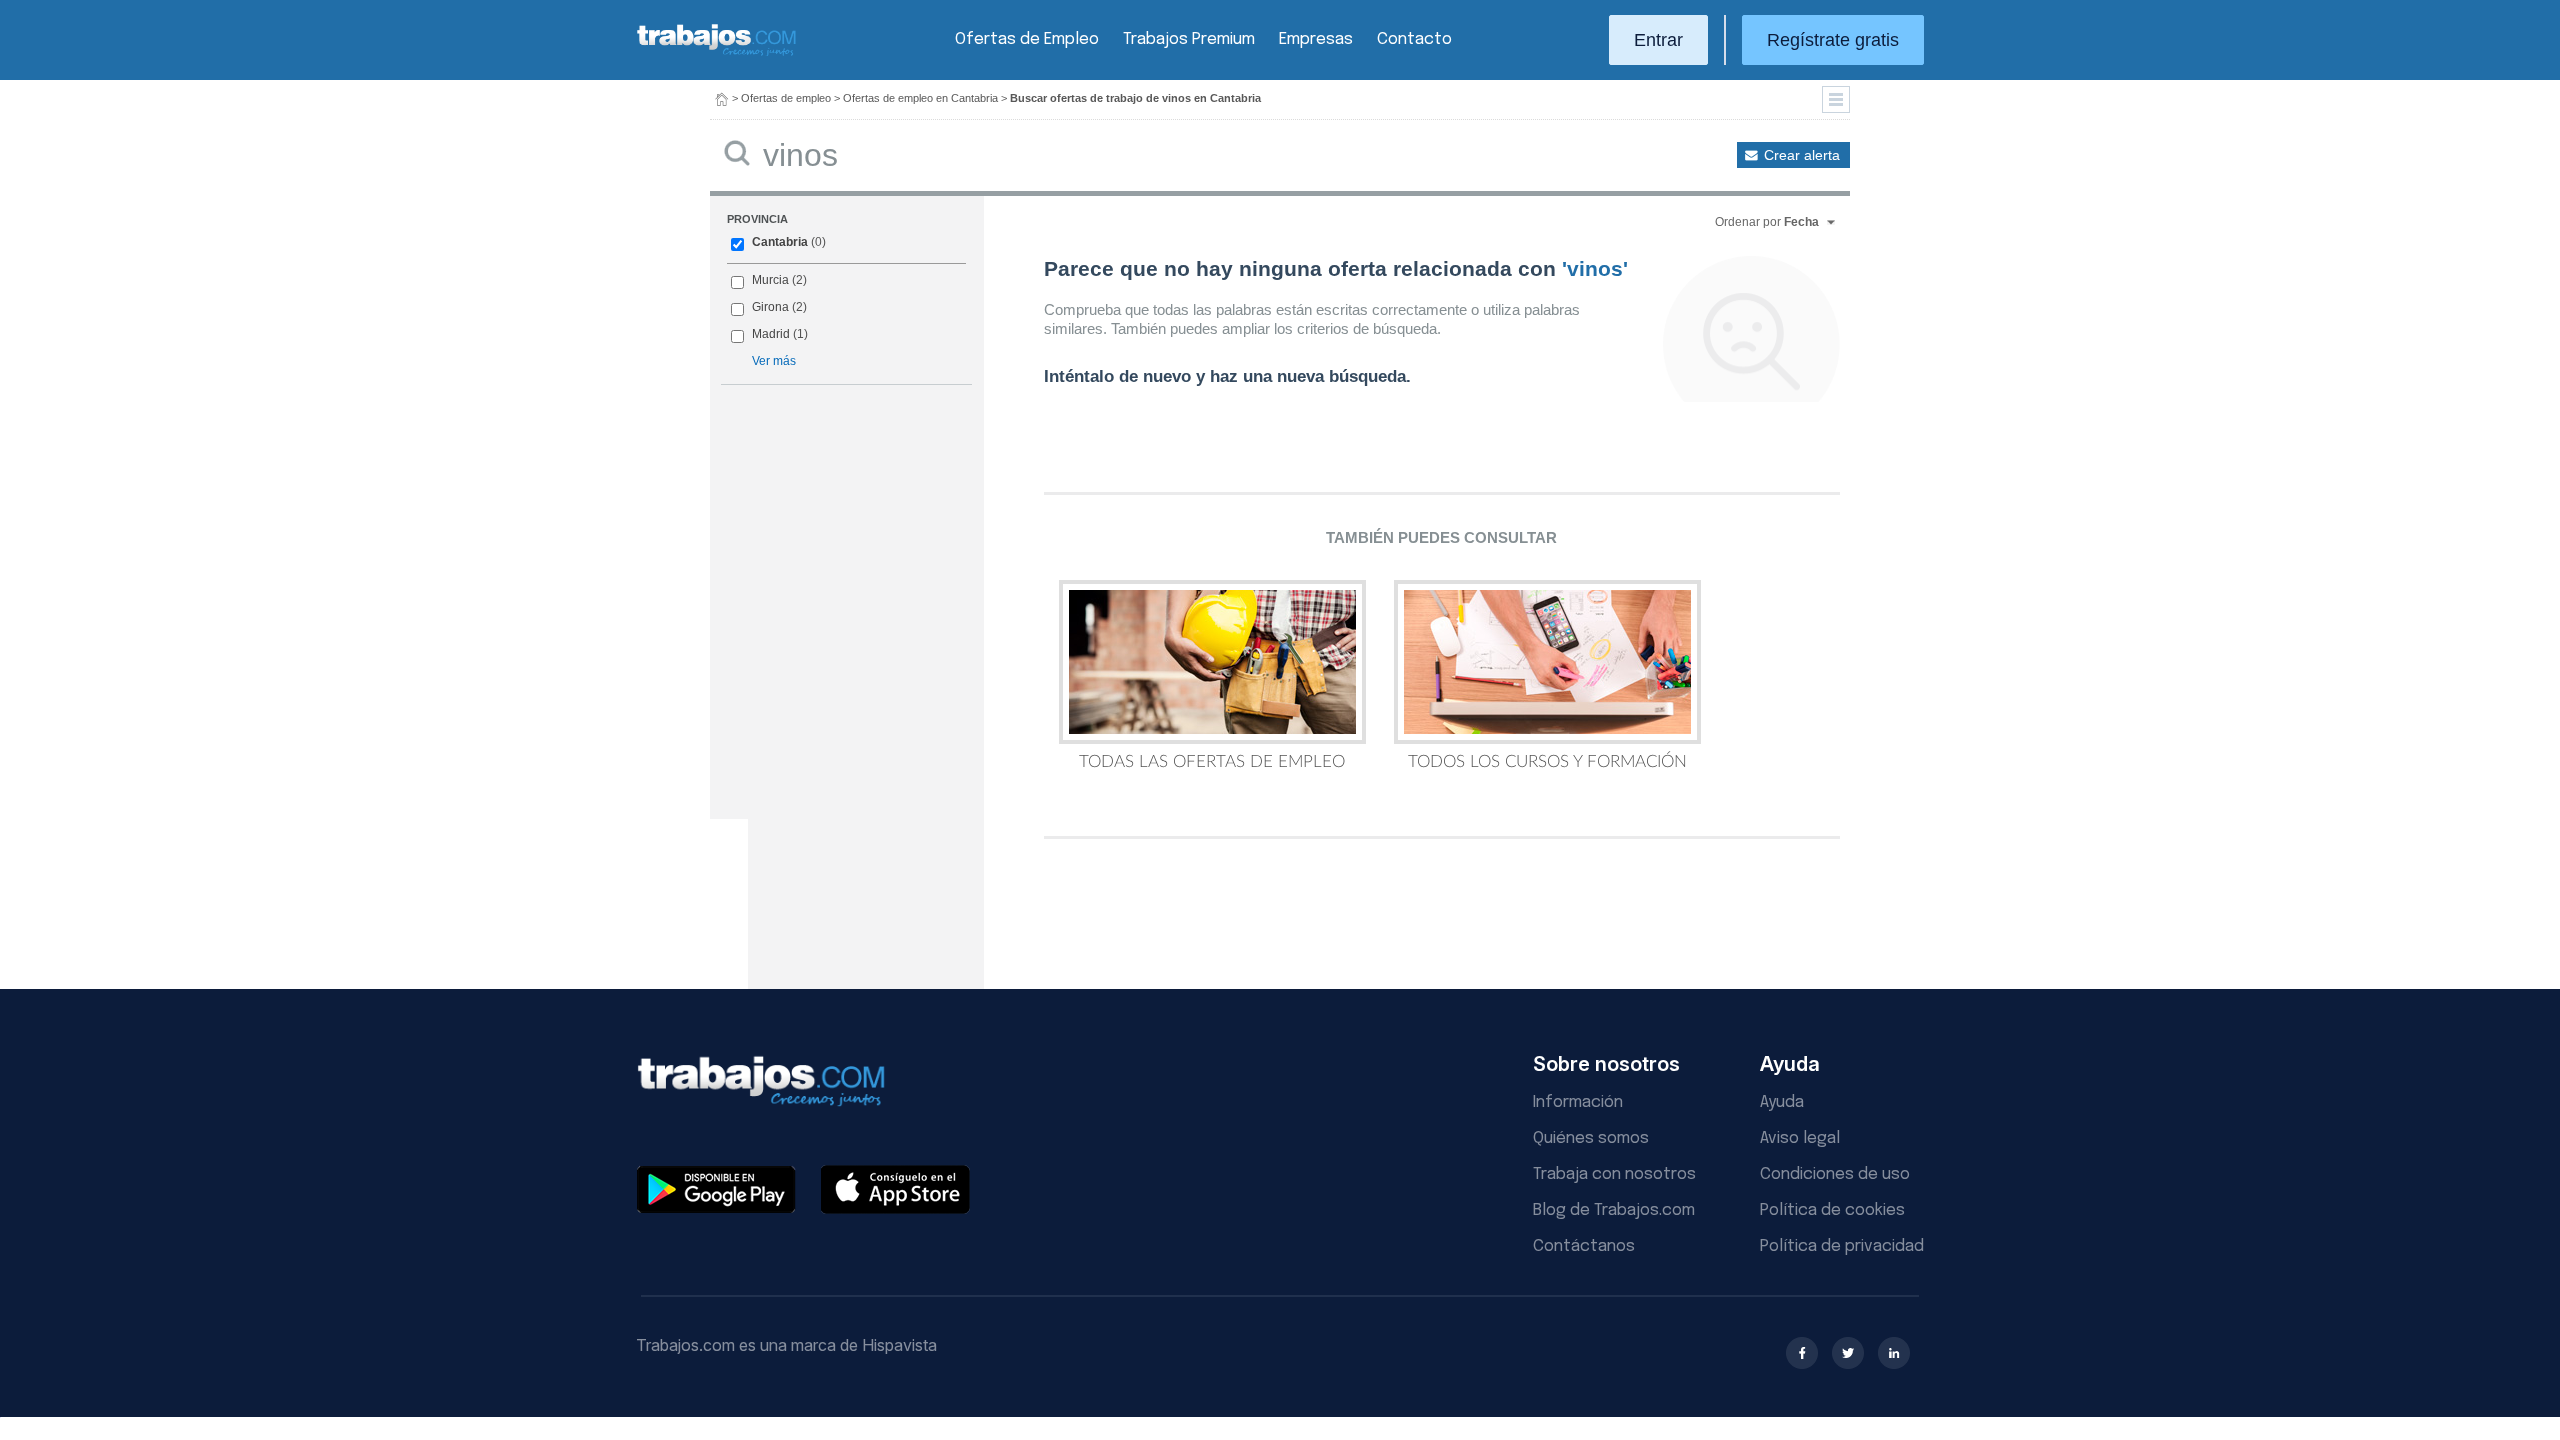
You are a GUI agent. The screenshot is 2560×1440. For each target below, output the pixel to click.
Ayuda (1782, 1102)
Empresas (1316, 39)
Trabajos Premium (1189, 39)
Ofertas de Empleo (1027, 39)
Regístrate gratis (1833, 40)
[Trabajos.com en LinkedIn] (1894, 1353)
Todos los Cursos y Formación (1547, 761)
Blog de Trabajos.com (1614, 1210)
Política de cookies (1832, 1210)
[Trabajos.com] (717, 53)
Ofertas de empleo (786, 98)
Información (1578, 1102)
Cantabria (780, 242)
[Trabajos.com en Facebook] (1802, 1353)
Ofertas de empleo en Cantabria (920, 98)
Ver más (774, 361)
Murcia (770, 280)
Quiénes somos (1591, 1138)
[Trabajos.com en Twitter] (1848, 1353)
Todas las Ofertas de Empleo (1212, 761)
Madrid (771, 334)
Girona (770, 307)
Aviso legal (1800, 1138)
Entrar (1658, 40)
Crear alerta (1802, 155)
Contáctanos (1584, 1246)
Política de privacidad (1842, 1246)
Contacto (1414, 39)
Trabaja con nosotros (1614, 1174)
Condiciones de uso (1835, 1174)
